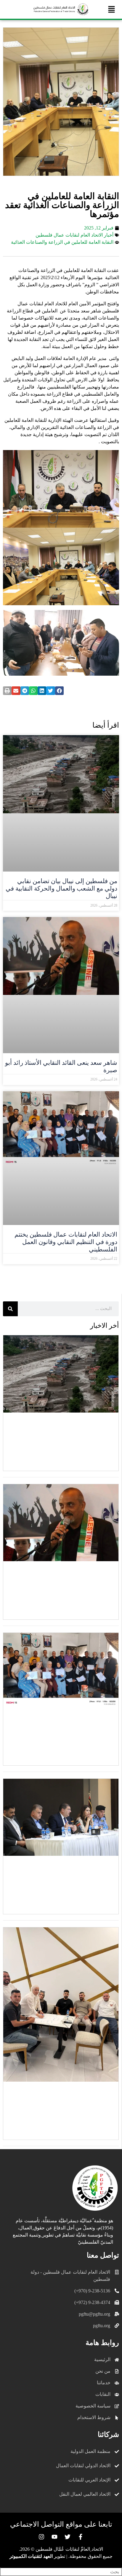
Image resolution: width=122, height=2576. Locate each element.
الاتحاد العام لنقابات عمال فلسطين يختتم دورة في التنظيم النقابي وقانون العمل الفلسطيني (66, 1242)
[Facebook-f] (81, 2537)
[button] (112, 9)
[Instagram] (41, 2537)
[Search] (10, 1309)
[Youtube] (54, 2537)
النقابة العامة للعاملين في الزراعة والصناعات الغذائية (62, 242)
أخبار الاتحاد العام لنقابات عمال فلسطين (74, 235)
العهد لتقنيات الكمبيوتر (31, 2556)
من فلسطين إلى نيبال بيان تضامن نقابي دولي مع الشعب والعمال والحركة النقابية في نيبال (61, 888)
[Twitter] (68, 2537)
